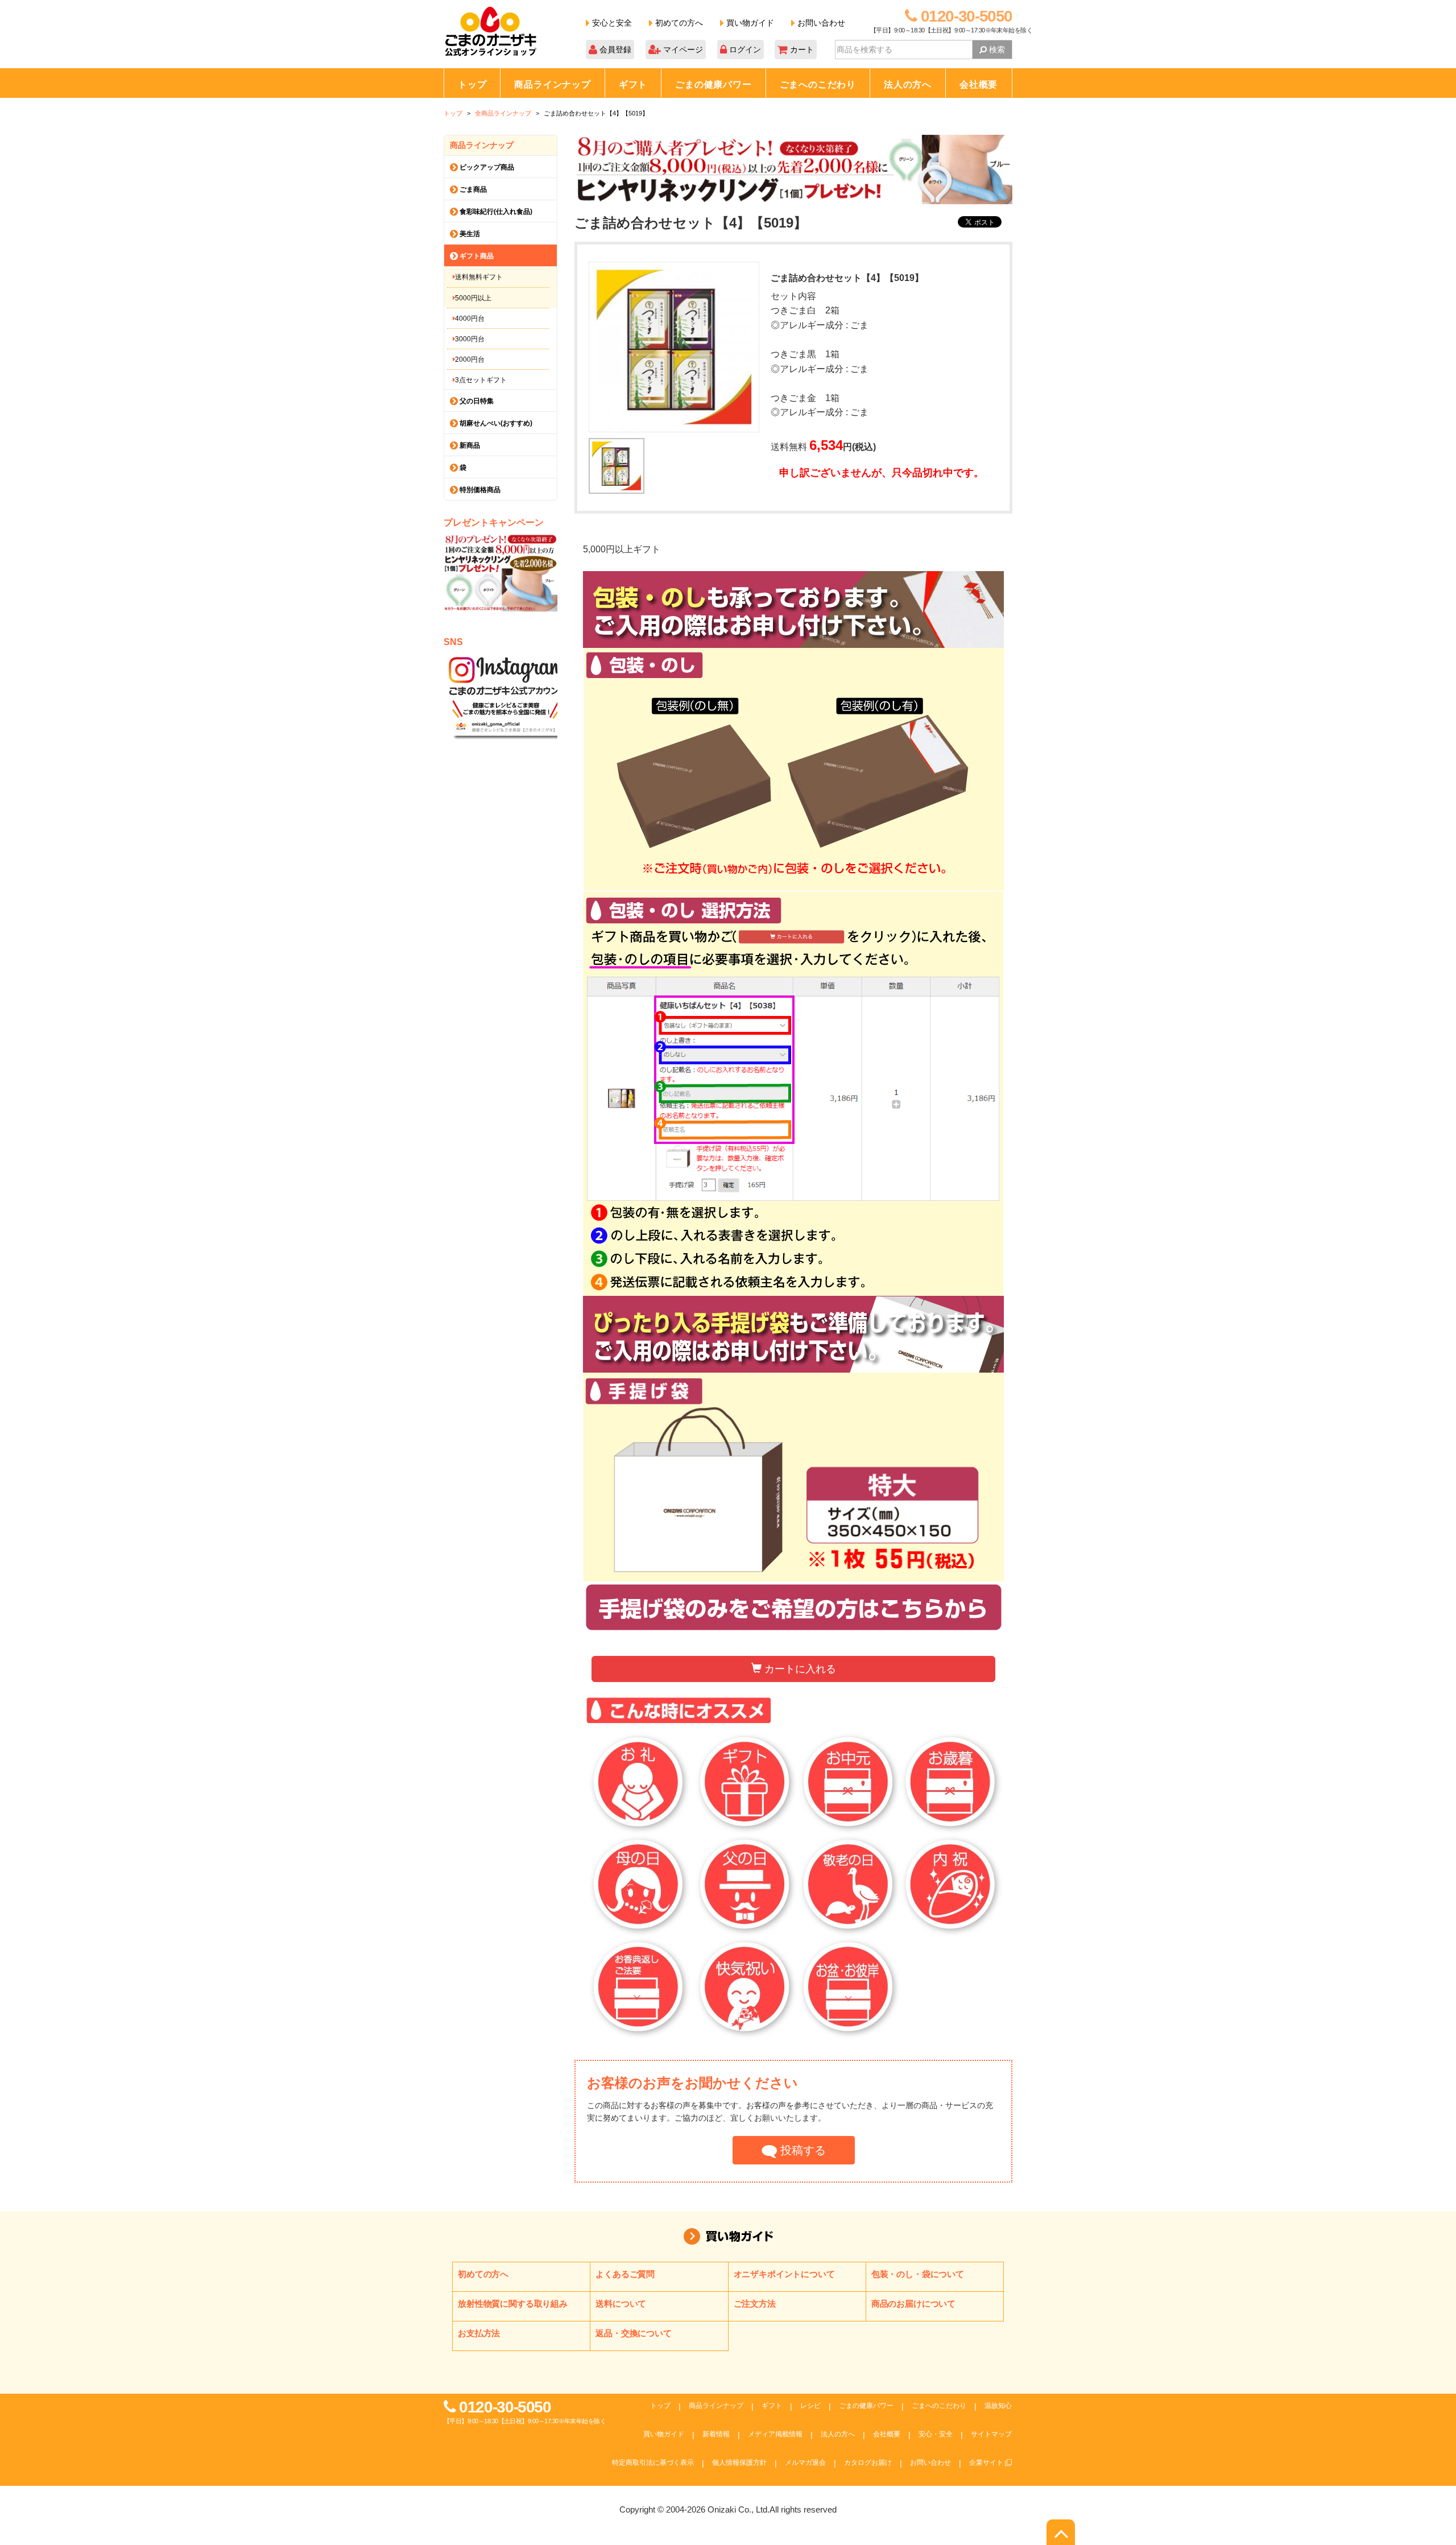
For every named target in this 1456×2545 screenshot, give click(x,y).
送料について (621, 2304)
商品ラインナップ (552, 84)
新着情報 (716, 2434)
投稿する (801, 2150)
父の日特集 (476, 401)
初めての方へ (678, 23)
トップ (472, 84)
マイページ (682, 49)
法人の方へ (908, 84)
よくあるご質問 (625, 2274)
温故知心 (998, 2406)
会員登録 (614, 49)
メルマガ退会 (805, 2463)
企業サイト (987, 2463)
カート (801, 49)
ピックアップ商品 (486, 167)
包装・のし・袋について (918, 2274)
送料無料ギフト (479, 277)
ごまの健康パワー (713, 84)
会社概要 (979, 84)
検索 (996, 49)
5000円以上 (473, 298)
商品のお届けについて (913, 2304)
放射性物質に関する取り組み (513, 2304)
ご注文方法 (755, 2304)
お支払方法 (479, 2333)
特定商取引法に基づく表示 (653, 2463)
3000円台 (470, 339)
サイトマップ (991, 2434)
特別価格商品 (479, 490)
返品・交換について (634, 2333)
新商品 (469, 445)
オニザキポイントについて (784, 2274)
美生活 (469, 234)
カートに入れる (799, 1669)
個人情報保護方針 (739, 2463)
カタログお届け (868, 2463)
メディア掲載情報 (775, 2434)
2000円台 (470, 360)
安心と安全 (611, 23)
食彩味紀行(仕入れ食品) (495, 212)
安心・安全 (936, 2434)
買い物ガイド (749, 23)
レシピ (810, 2406)
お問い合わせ (820, 23)
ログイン (744, 49)
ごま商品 (472, 189)
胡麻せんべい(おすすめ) (495, 423)
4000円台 (470, 319)
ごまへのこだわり (818, 84)
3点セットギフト (481, 380)
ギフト (633, 84)
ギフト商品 (476, 256)
